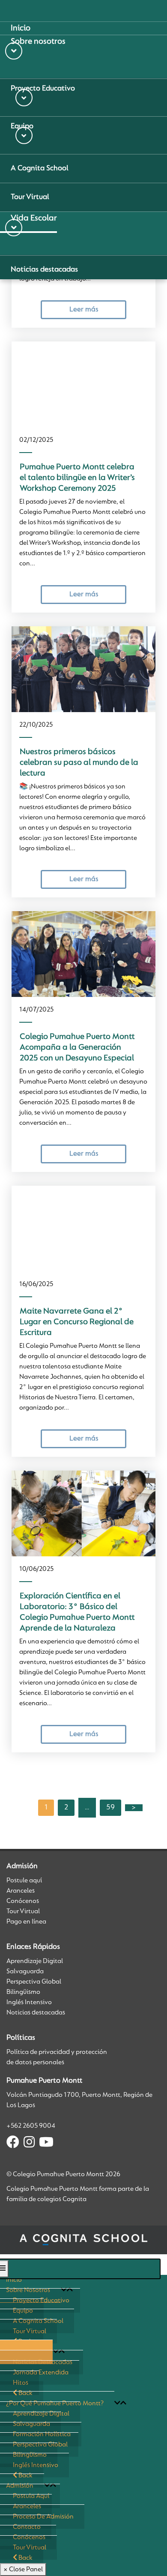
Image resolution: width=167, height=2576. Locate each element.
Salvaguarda (25, 1972)
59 (110, 1808)
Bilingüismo (23, 1992)
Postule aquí (24, 1881)
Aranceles (21, 1891)
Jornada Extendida (41, 2373)
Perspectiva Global (34, 1982)
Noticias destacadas (36, 2013)
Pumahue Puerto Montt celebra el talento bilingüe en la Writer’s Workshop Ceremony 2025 (77, 478)
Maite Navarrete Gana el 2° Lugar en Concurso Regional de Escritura (77, 1322)
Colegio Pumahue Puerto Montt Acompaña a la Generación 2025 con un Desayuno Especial (77, 1048)
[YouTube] (46, 2144)
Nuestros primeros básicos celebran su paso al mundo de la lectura (79, 763)
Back (25, 2558)
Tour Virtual (23, 1912)
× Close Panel (23, 2570)
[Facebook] (13, 2144)
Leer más (84, 310)
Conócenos (23, 1901)
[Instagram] (29, 2144)
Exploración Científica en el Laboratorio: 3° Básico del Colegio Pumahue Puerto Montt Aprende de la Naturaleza (77, 1612)
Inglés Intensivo (29, 2002)
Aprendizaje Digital (35, 1961)
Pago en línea (26, 1922)
